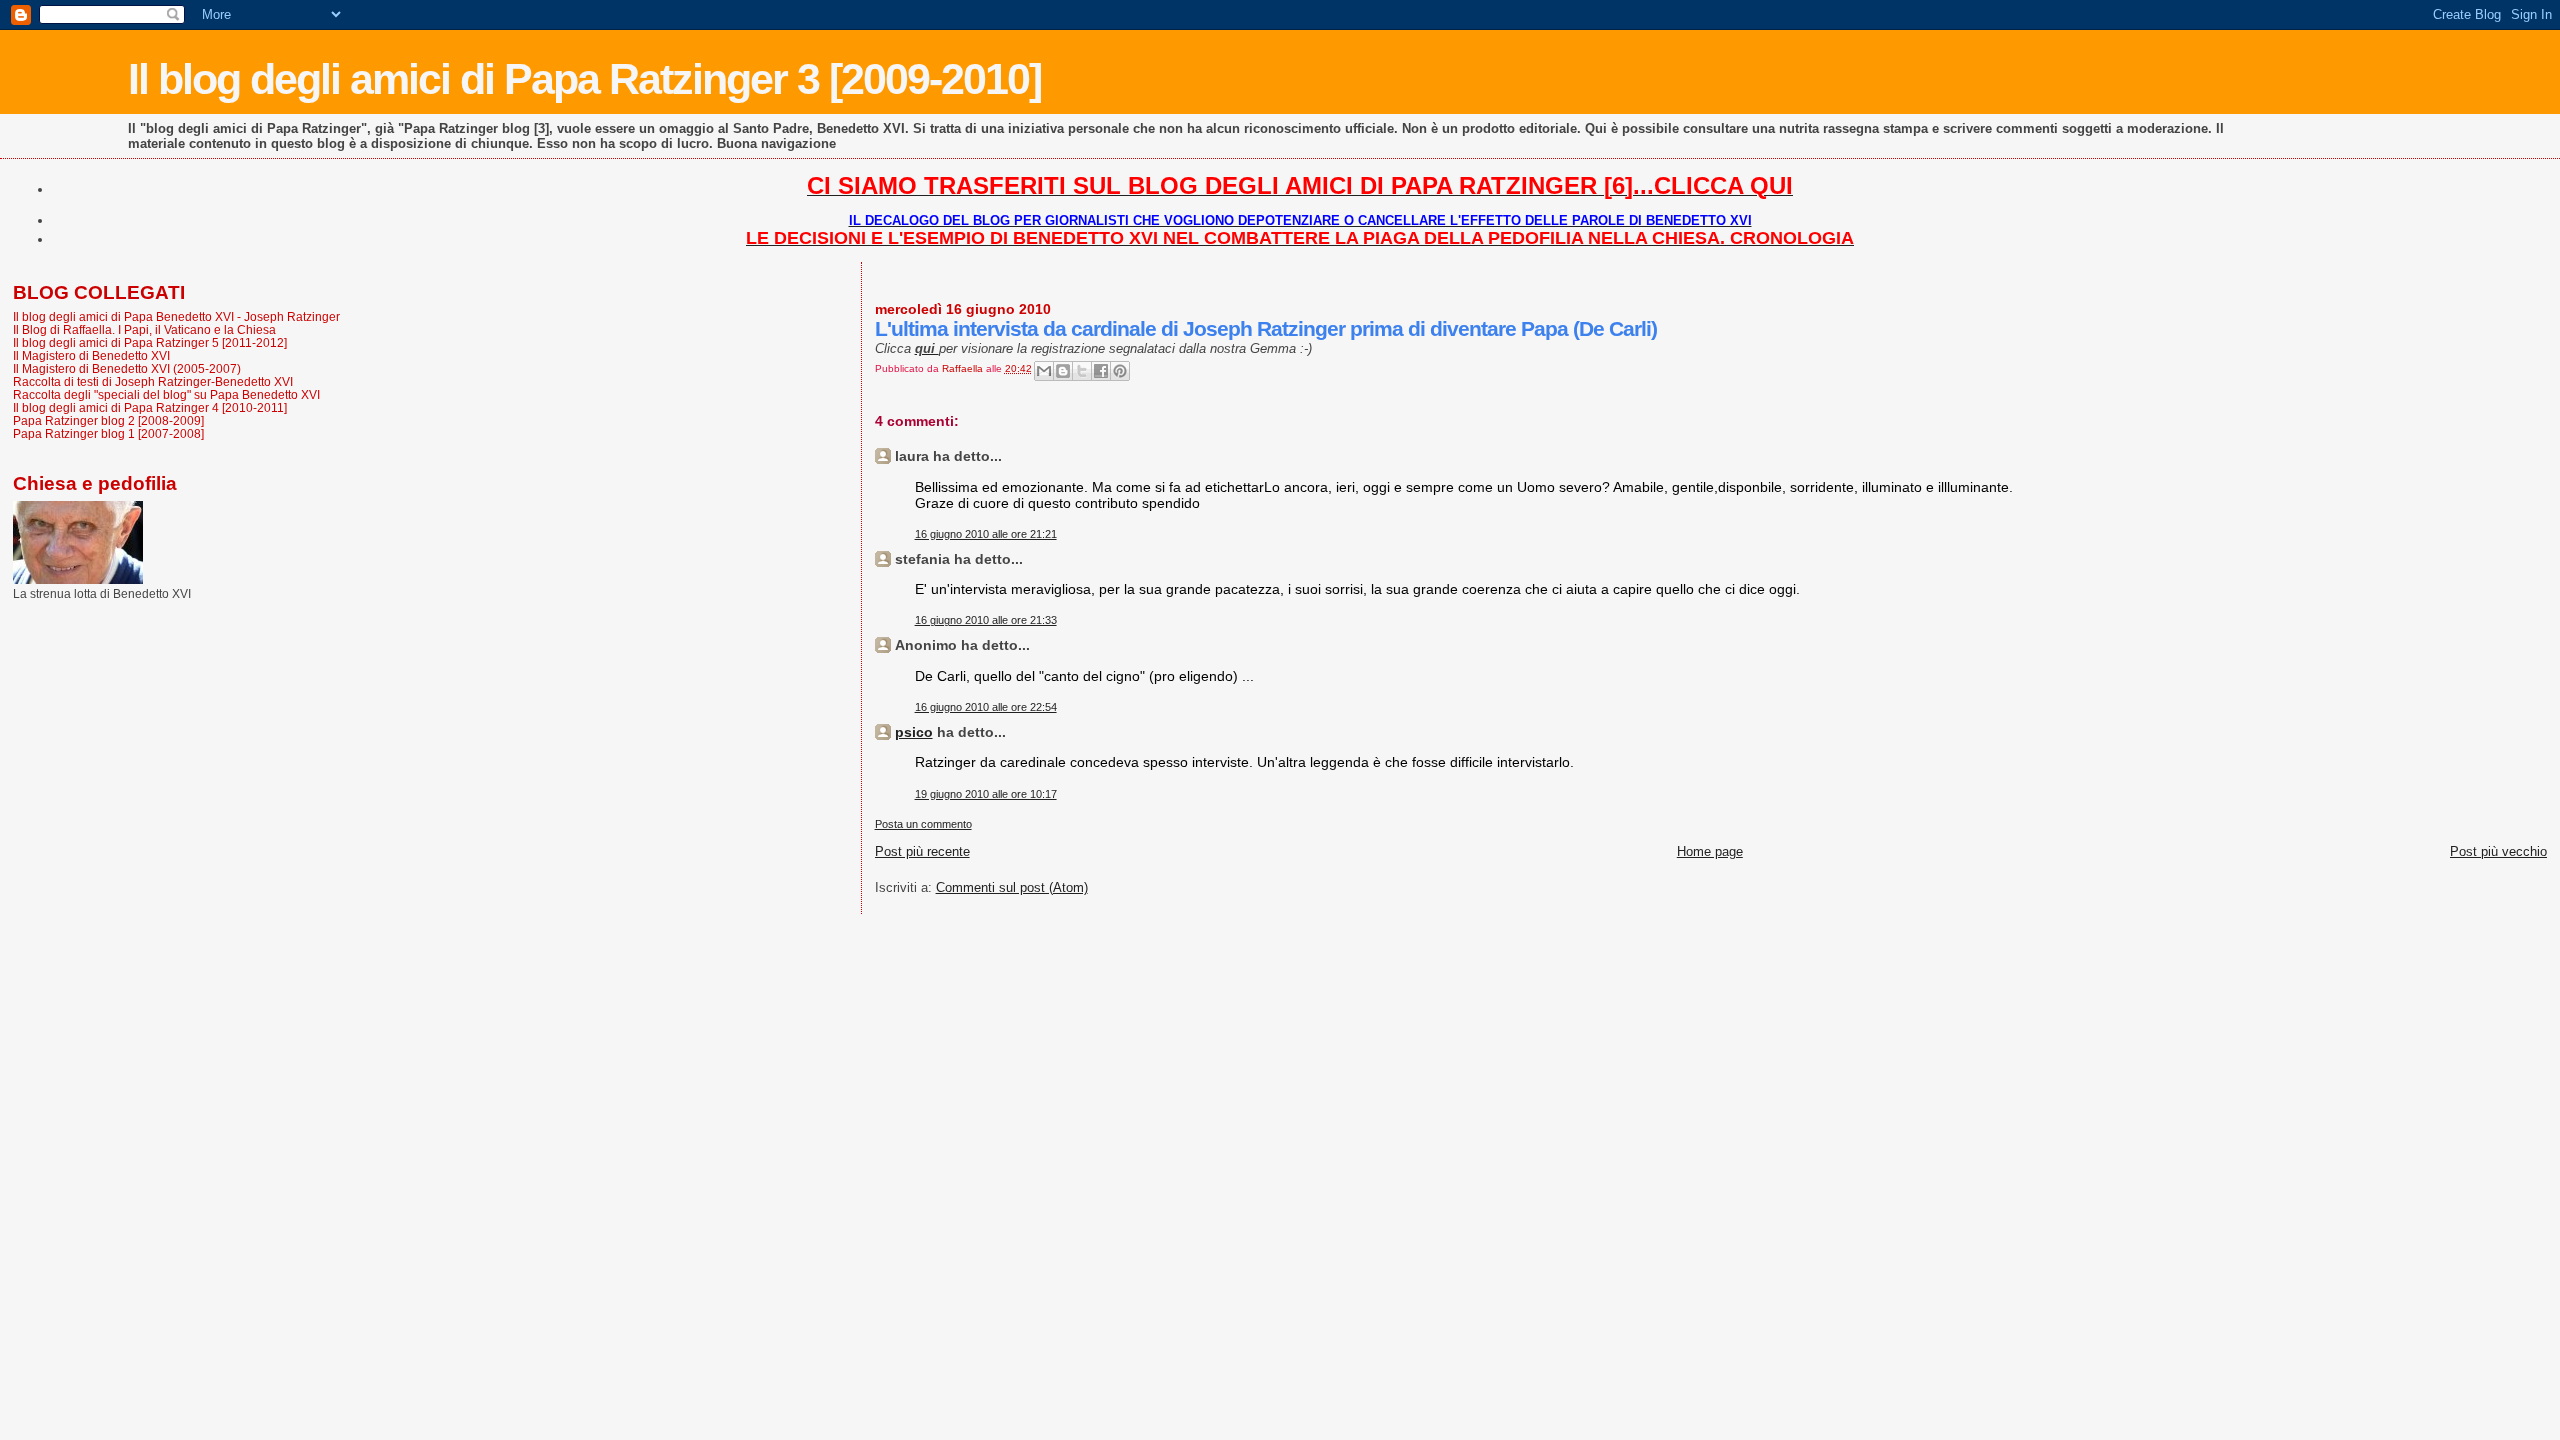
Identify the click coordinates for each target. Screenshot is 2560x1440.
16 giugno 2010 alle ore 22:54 (986, 707)
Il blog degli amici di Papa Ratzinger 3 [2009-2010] (584, 79)
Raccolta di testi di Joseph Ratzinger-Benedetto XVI (153, 381)
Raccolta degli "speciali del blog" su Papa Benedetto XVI (166, 394)
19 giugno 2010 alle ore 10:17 (986, 794)
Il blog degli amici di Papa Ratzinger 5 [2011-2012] (150, 342)
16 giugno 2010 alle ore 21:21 (986, 534)
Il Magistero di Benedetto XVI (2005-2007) (127, 368)
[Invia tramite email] (1044, 371)
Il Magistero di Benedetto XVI (91, 355)
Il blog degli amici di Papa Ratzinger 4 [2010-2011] (150, 407)
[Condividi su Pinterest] (1120, 371)
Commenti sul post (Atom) (1012, 887)
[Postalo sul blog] (1063, 371)
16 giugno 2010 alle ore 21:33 (986, 620)
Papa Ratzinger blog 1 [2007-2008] (108, 433)
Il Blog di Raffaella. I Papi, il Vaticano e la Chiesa (144, 329)
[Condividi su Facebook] (1101, 371)
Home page (1710, 851)
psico (914, 732)
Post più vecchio (2498, 851)
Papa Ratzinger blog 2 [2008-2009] (108, 420)
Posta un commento (923, 824)
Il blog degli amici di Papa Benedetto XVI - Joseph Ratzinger (176, 316)
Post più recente (922, 851)
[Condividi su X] (1082, 371)
